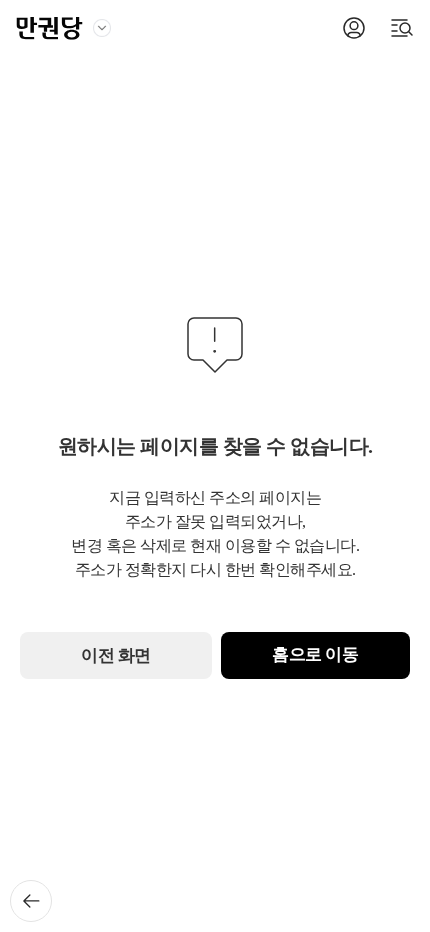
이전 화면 (116, 655)
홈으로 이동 (315, 654)
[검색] (402, 28)
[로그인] (354, 28)
